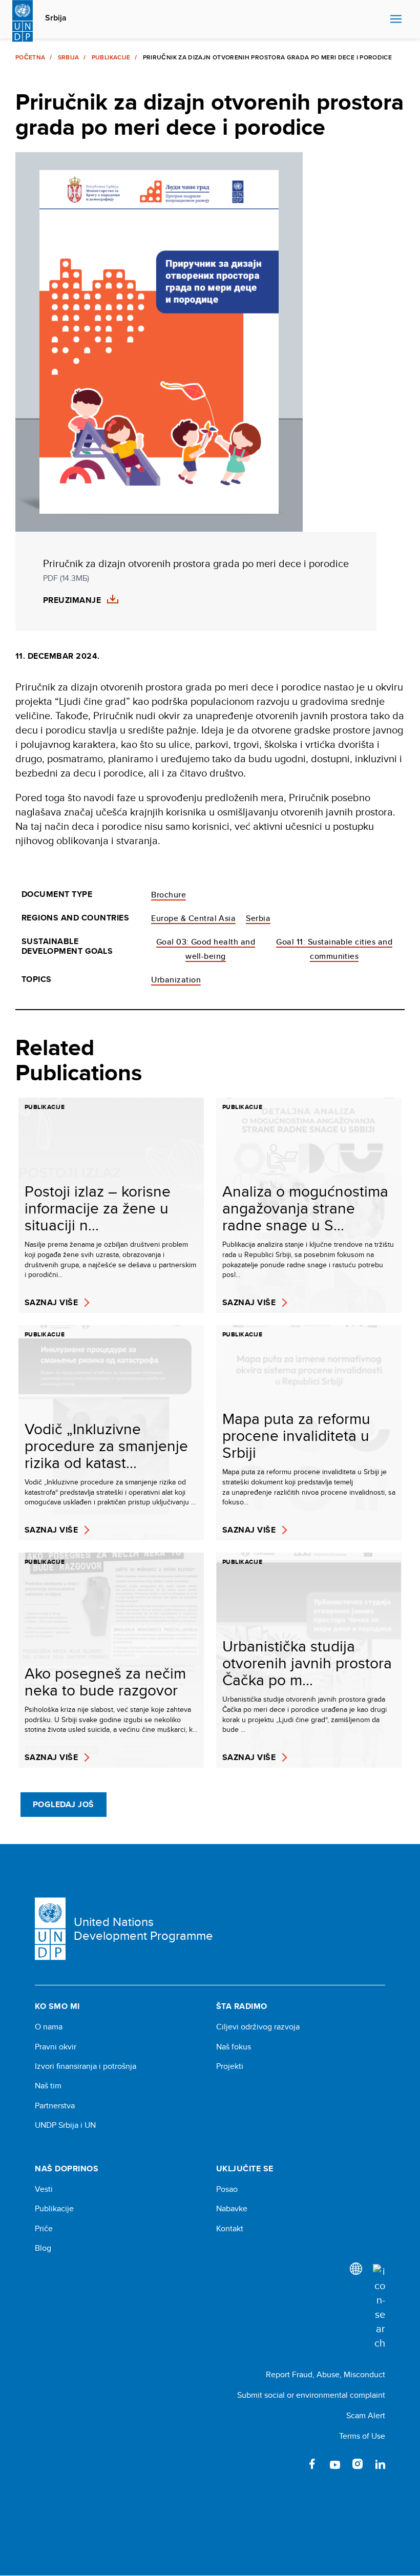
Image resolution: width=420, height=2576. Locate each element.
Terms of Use (362, 2436)
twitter (290, 2464)
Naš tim (48, 2086)
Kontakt (230, 2229)
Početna (30, 57)
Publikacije (111, 57)
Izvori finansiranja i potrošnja (86, 2066)
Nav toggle (396, 19)
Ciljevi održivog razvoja (258, 2027)
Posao (227, 2189)
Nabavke (232, 2209)
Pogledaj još (64, 1804)
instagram (358, 2464)
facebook (312, 2464)
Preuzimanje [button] (72, 600)
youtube (335, 2464)
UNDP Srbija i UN (65, 2125)
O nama (49, 2027)
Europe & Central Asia (193, 918)
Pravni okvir (56, 2047)
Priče (44, 2229)
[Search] (379, 2307)
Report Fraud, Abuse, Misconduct (325, 2374)
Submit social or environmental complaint (311, 2395)
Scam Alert (366, 2415)
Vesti (44, 2189)
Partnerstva (55, 2106)
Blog (43, 2248)
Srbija (56, 18)
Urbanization (176, 980)
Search (380, 19)
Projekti (230, 2066)
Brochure (169, 895)
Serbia (258, 918)
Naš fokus (234, 2047)
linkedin (380, 2464)
